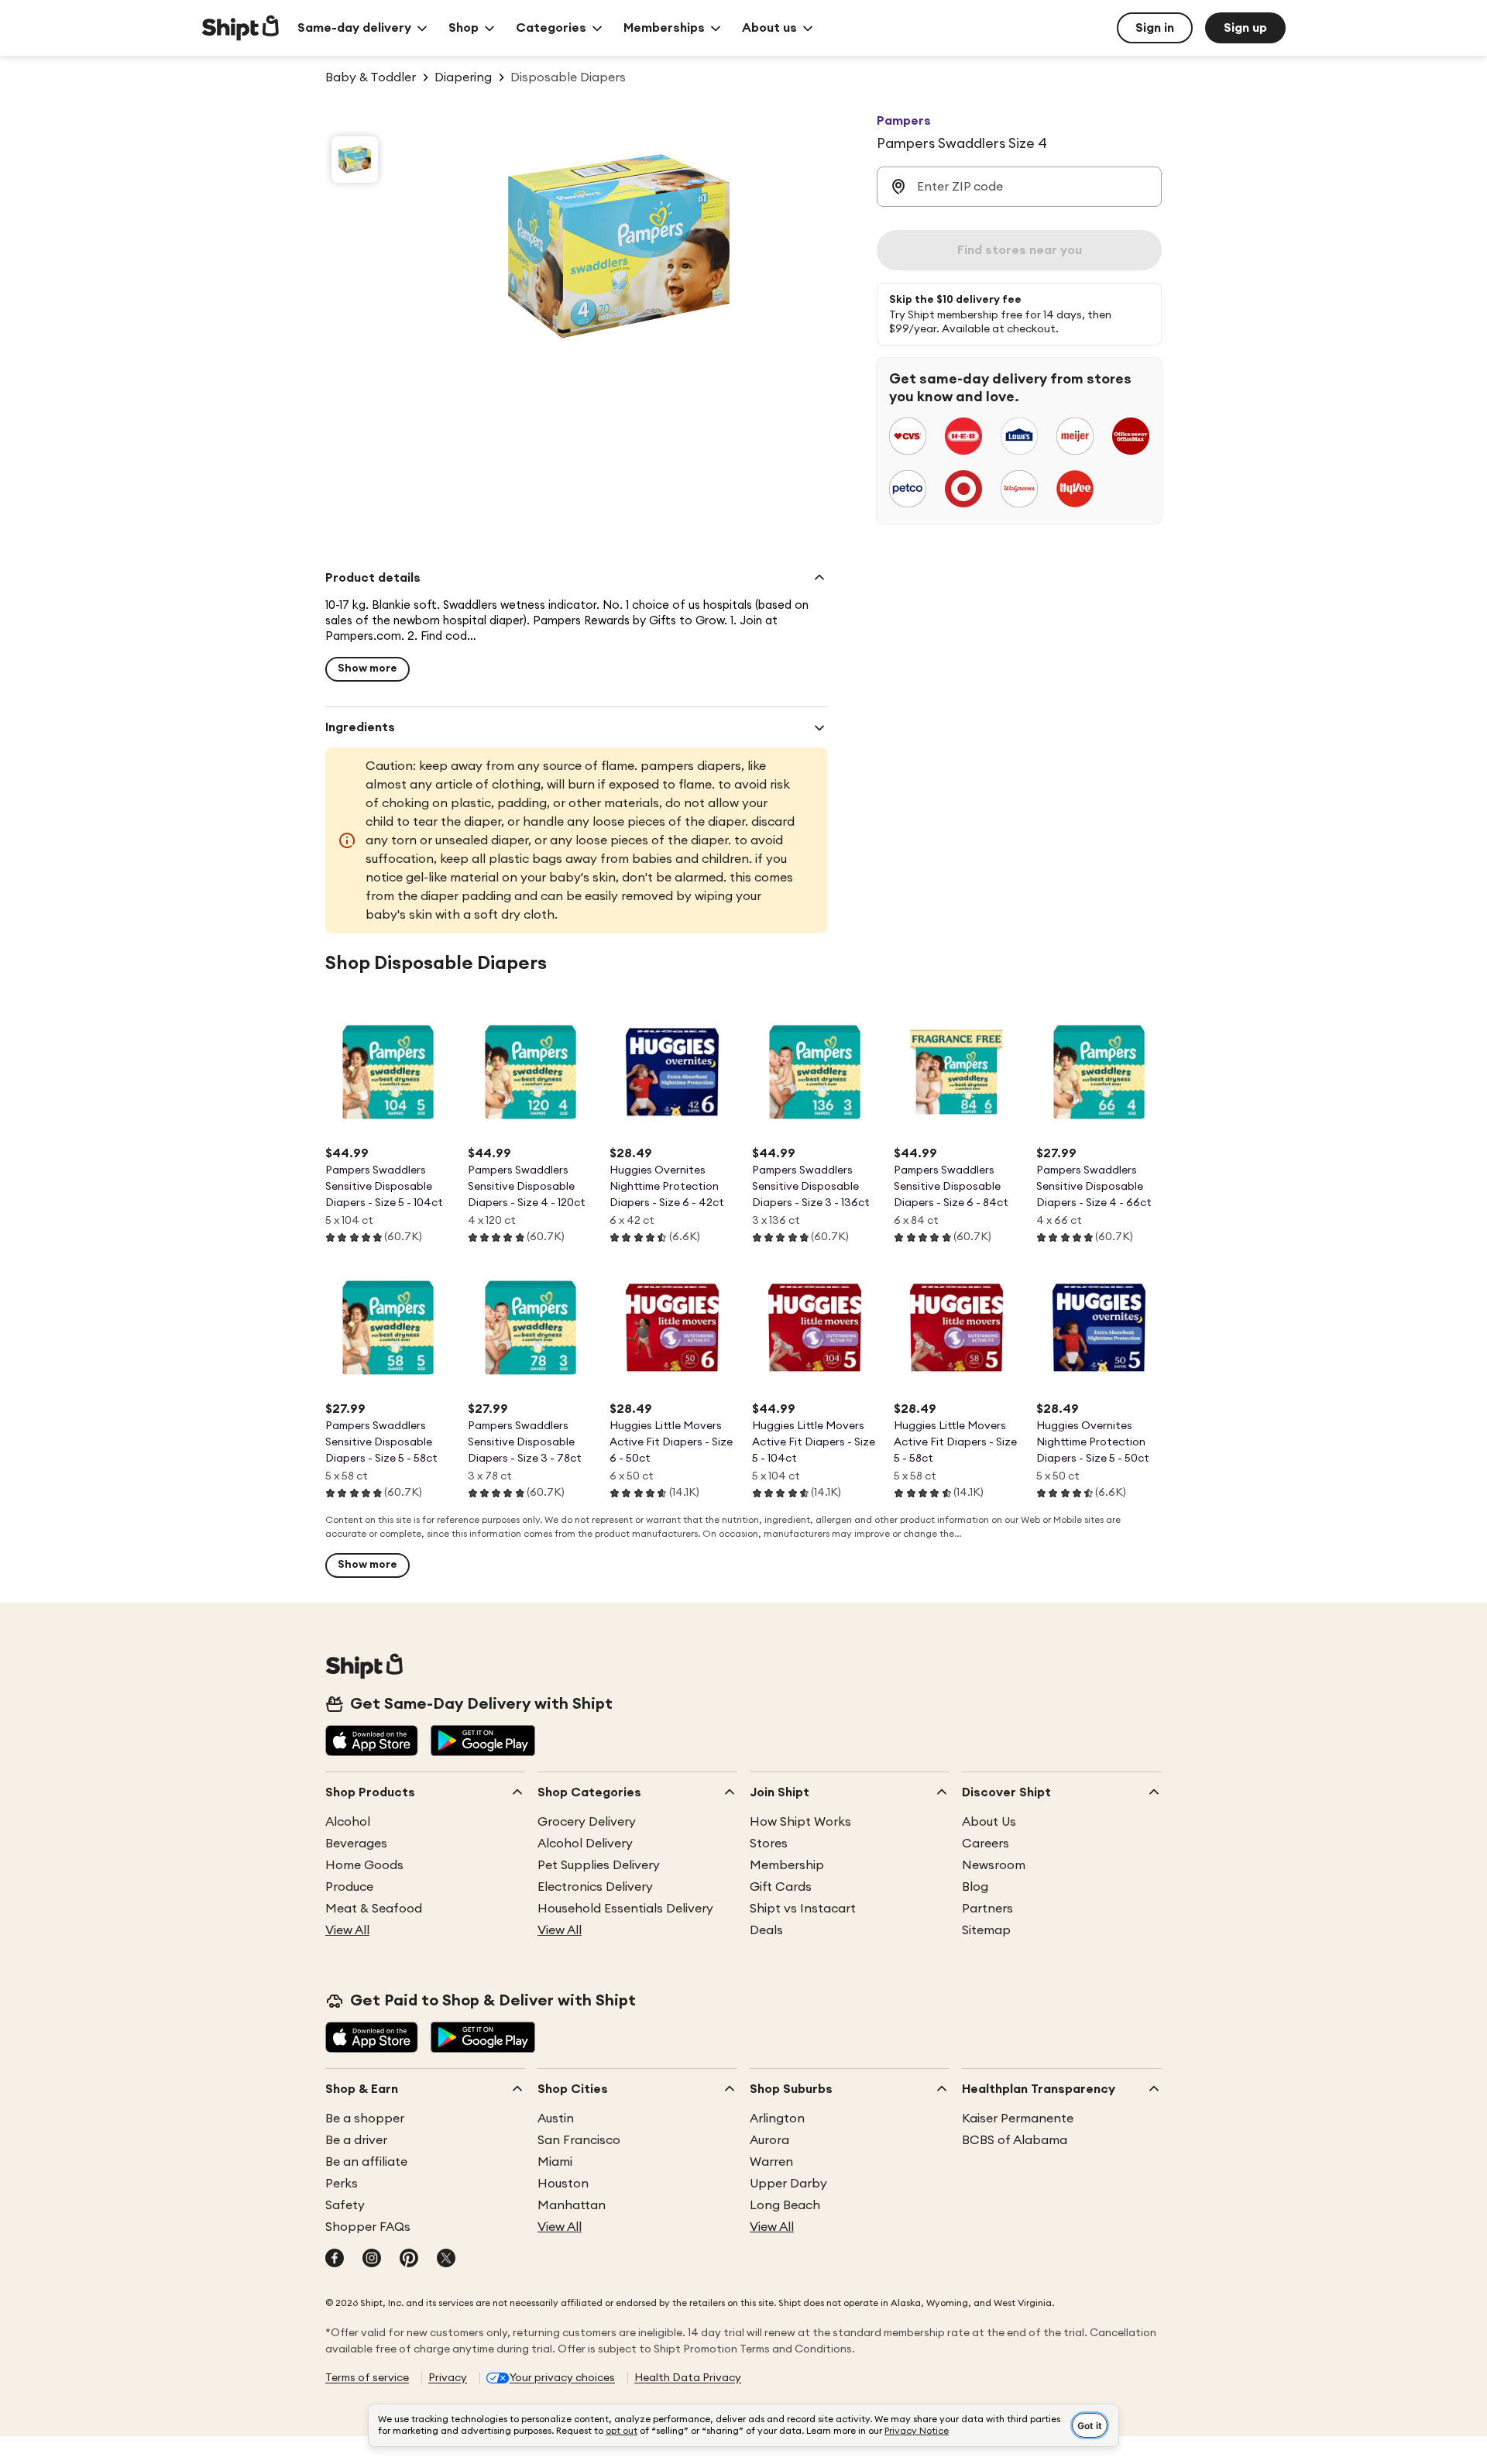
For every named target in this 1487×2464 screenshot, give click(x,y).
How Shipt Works (800, 1822)
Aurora (769, 2140)
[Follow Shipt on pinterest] (409, 2260)
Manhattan (572, 2205)
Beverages (356, 1844)
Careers (986, 1844)
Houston (563, 2184)
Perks (342, 2184)
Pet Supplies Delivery (599, 1865)
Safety (345, 2205)
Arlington (777, 2119)
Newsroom (994, 1865)
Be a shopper (365, 2119)
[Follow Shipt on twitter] (446, 2260)
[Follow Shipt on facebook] (335, 2260)
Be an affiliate (366, 2162)
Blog (975, 1887)
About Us (989, 1822)
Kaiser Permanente (1018, 2119)
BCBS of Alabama (1015, 2140)
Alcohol (348, 1822)
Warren (771, 2162)
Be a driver (356, 2140)
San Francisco (579, 2140)
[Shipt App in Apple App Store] (372, 1742)
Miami (555, 2162)
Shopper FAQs (368, 2227)
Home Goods (364, 1865)
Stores (769, 1844)
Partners (987, 1909)
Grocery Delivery (587, 1822)
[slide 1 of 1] (355, 160)
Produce (349, 1887)
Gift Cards (781, 1887)
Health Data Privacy (688, 2378)
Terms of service (367, 2378)
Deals (766, 1930)
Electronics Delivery (595, 1887)
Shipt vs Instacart (803, 1909)
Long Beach (785, 2205)
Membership (787, 1865)
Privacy (448, 2378)
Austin (556, 2119)
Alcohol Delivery (585, 1844)
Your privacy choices (562, 2378)
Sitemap (986, 1930)
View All (347, 1930)
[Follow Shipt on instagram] (372, 2260)
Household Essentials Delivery (625, 1909)
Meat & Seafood (374, 1909)
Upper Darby (788, 2184)
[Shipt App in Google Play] (483, 1742)
